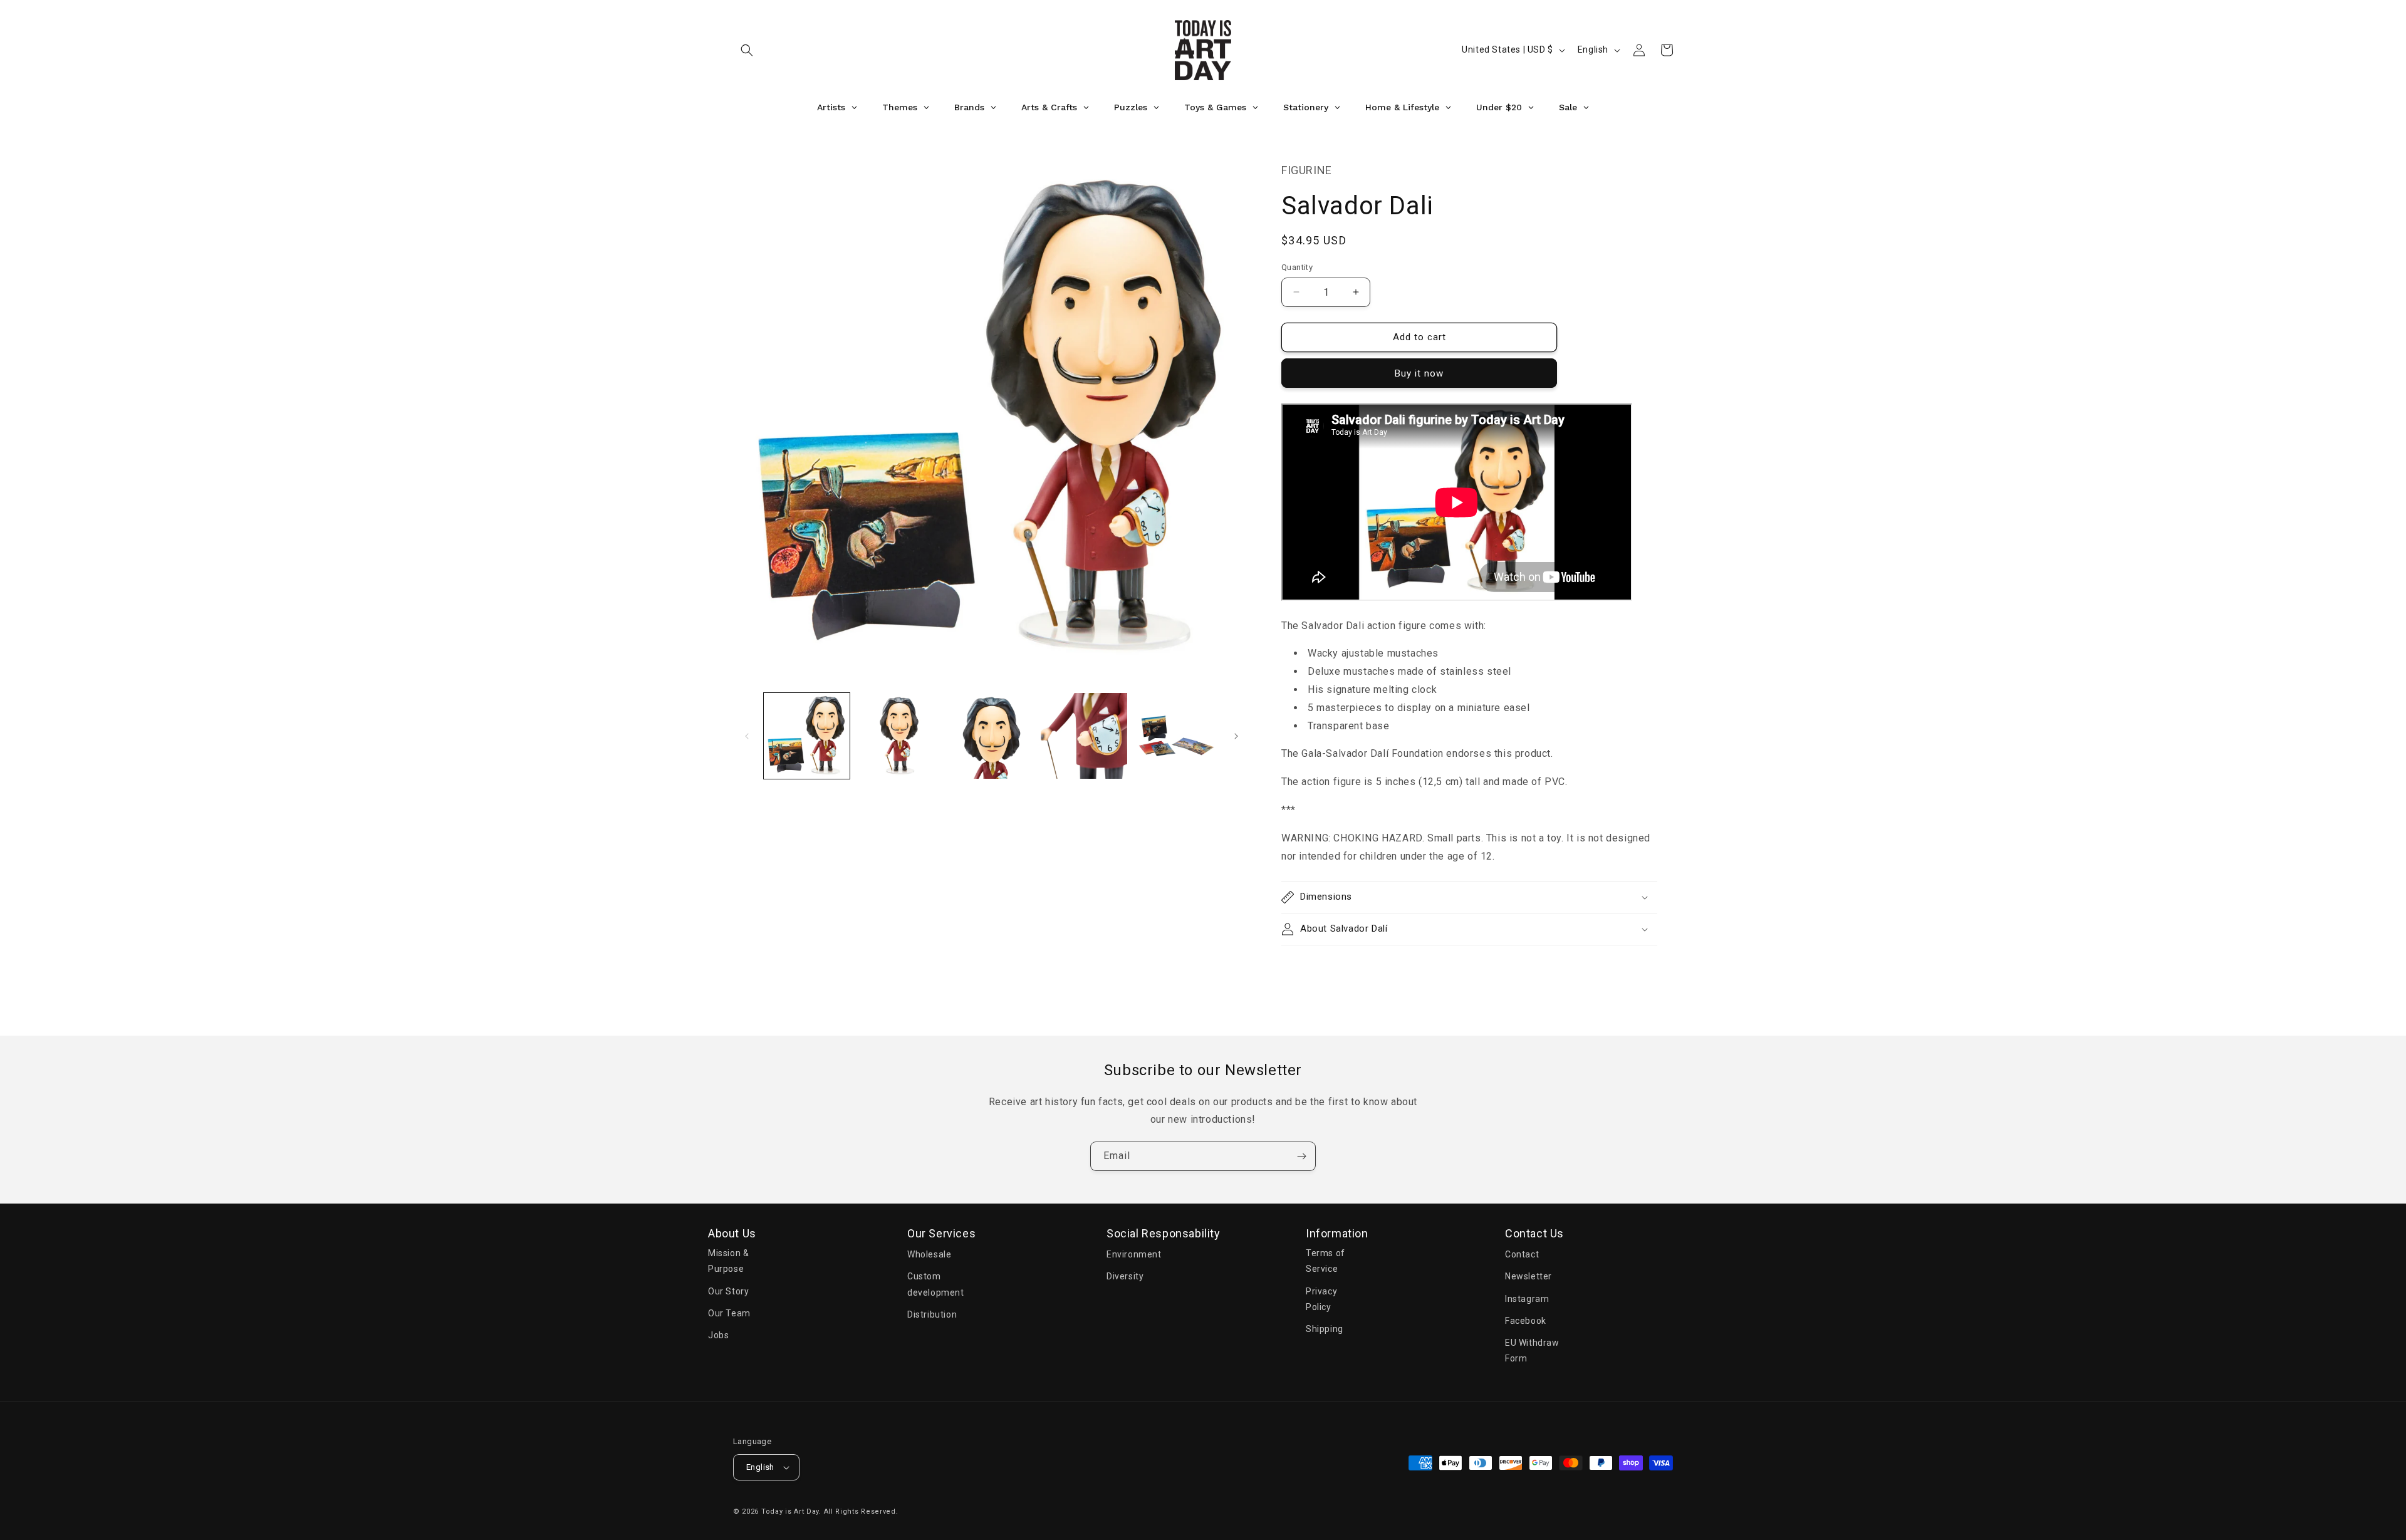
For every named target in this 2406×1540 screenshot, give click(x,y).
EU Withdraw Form (1532, 1350)
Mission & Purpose (728, 1261)
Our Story (728, 1291)
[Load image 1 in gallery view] (807, 736)
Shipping (1325, 1329)
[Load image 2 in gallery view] (899, 736)
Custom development (936, 1284)
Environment (1134, 1254)
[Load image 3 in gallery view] (992, 736)
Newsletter (1528, 1276)
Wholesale (929, 1254)
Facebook (1526, 1321)
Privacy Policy (1321, 1299)
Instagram (1527, 1299)
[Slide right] (1236, 736)
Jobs (718, 1335)
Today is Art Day (790, 1511)
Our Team (729, 1313)
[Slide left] (747, 736)
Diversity (1125, 1276)
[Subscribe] (1301, 1156)
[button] (747, 50)
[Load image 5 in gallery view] (1176, 736)
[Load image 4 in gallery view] (1084, 736)
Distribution (932, 1314)
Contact (1522, 1254)
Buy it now (1419, 373)
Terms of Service (1325, 1261)
